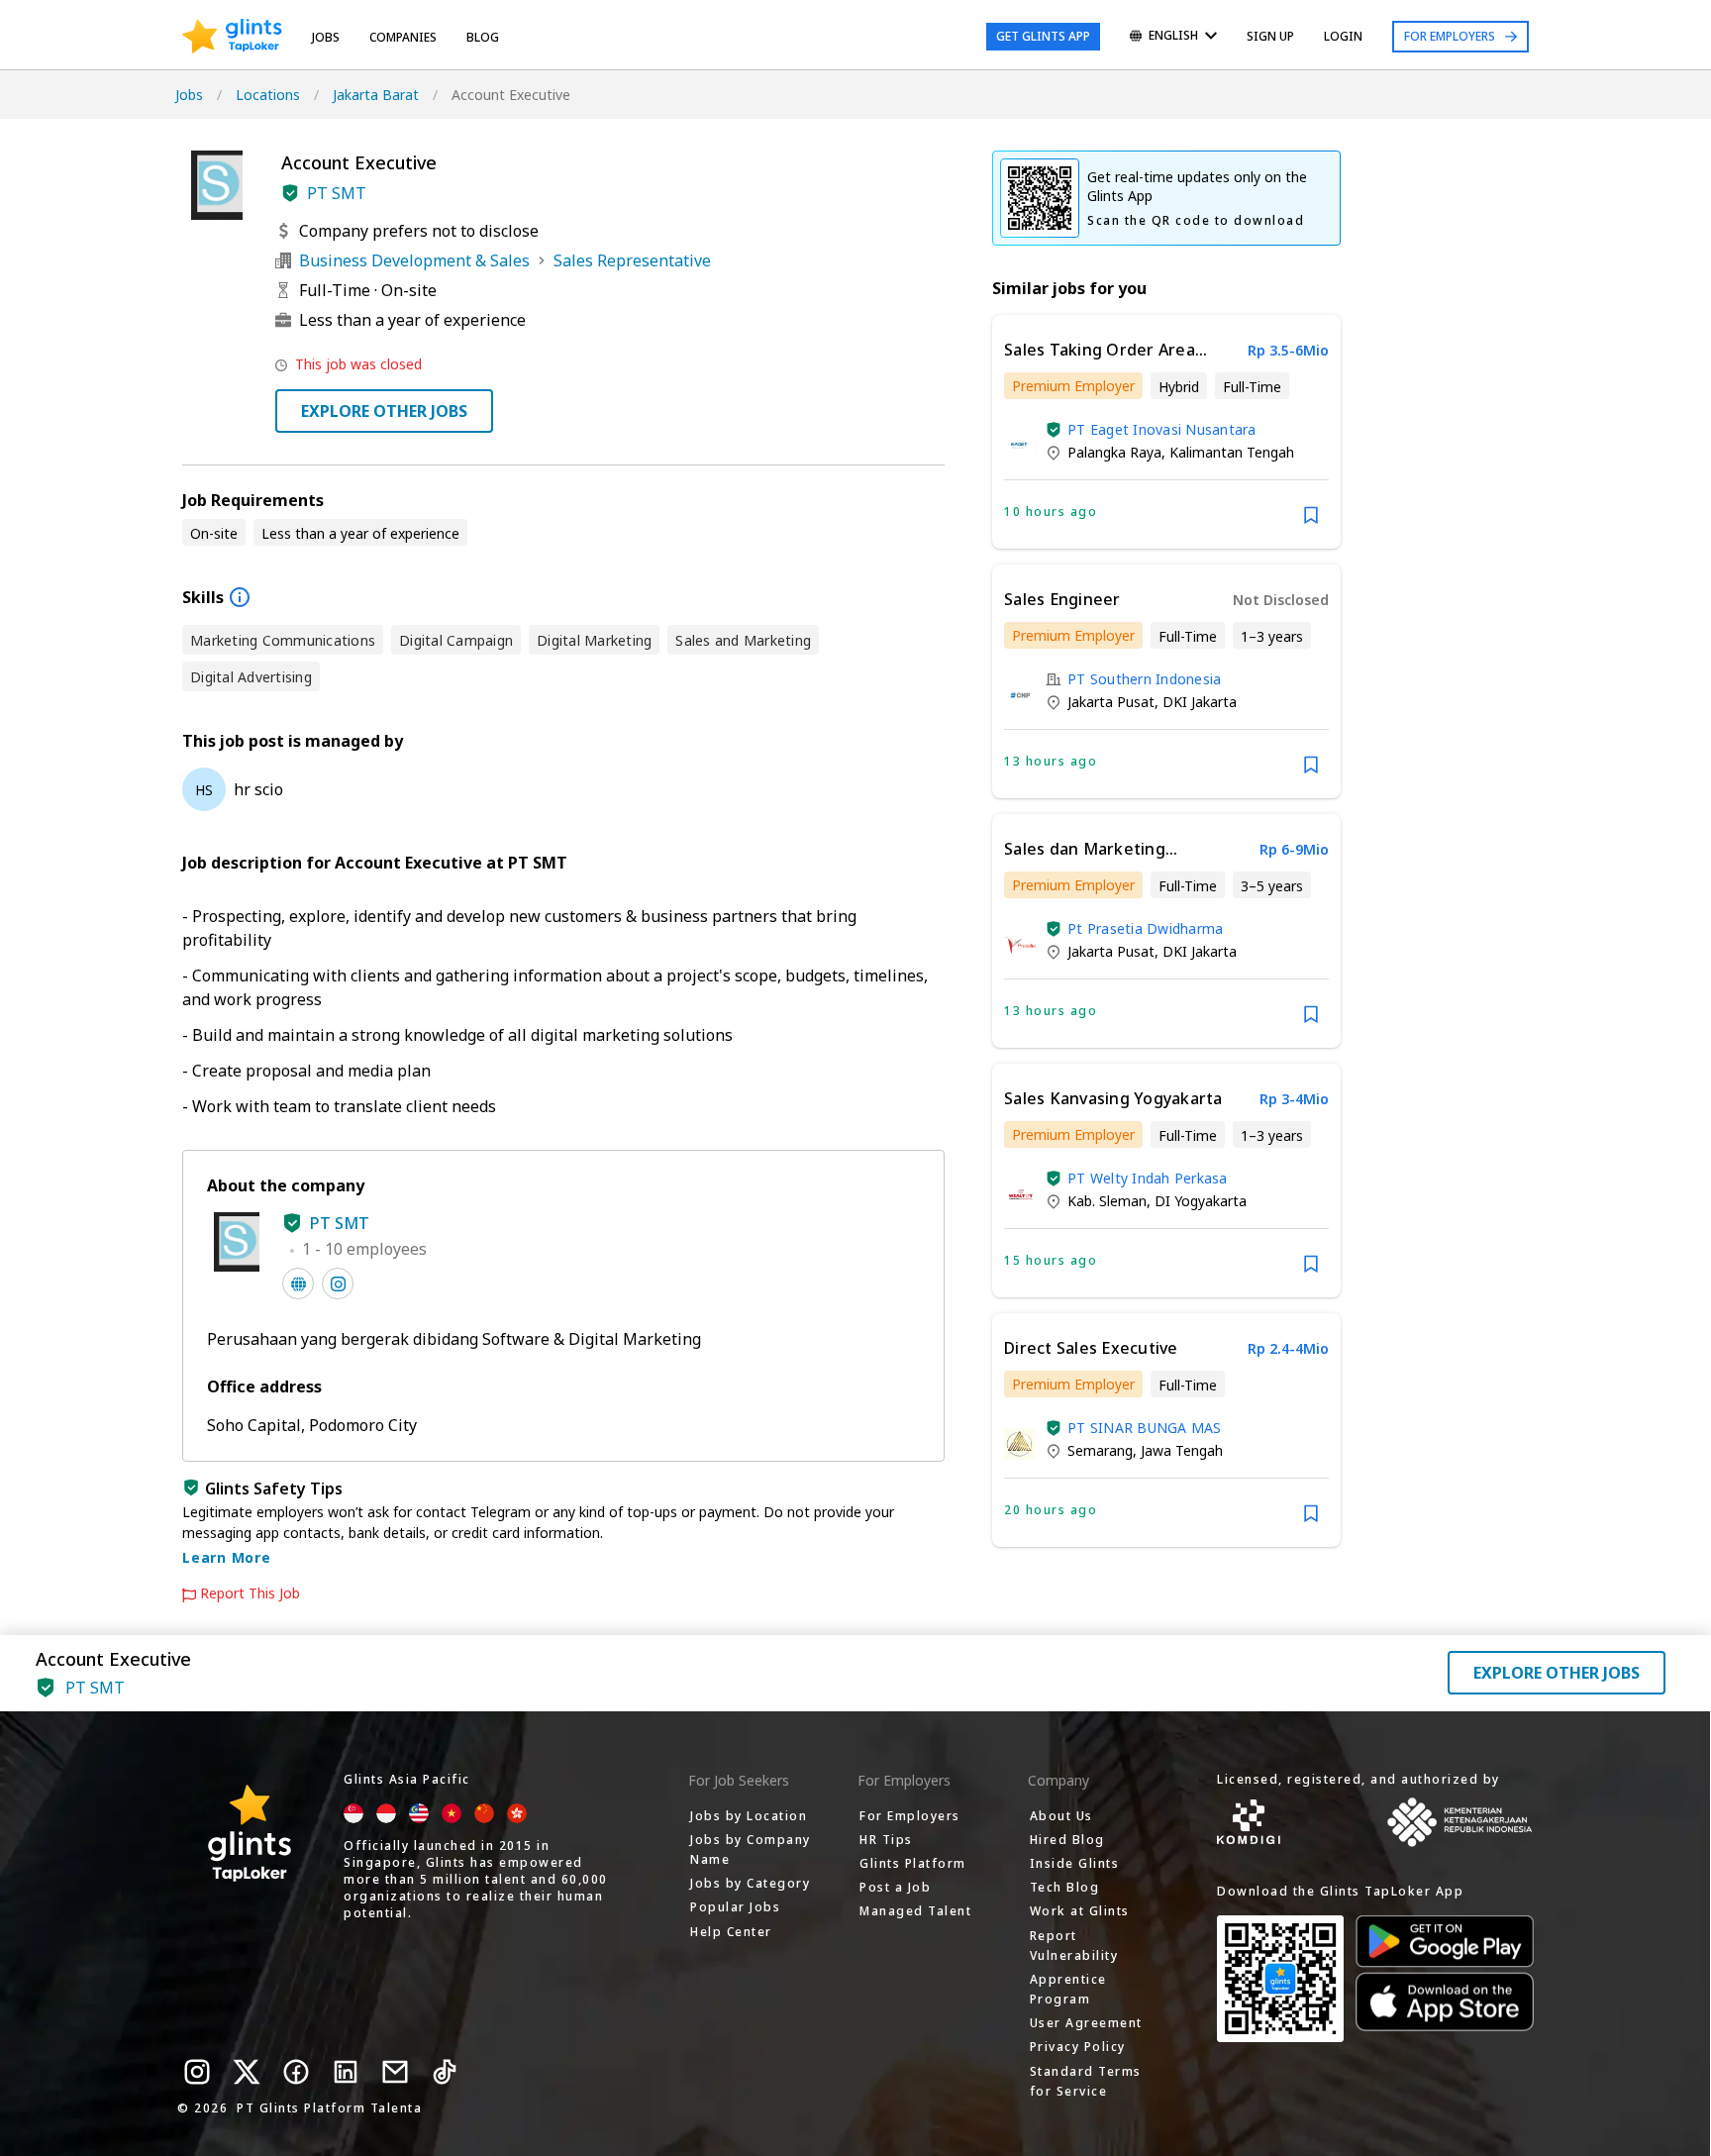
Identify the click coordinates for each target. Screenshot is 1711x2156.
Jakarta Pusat (1111, 702)
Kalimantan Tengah (1232, 452)
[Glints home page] (232, 37)
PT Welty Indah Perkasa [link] (1148, 1178)
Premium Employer (1073, 386)
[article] (1166, 432)
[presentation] (232, 37)
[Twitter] (247, 2072)
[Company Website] (298, 1283)
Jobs (326, 37)
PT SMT (337, 193)
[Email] (395, 2072)
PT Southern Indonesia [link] (1144, 679)
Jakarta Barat (376, 95)
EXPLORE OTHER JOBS (384, 411)
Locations (268, 95)
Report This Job (250, 1593)
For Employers (1450, 36)
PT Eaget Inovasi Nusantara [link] (1162, 429)
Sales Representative (632, 260)
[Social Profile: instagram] (338, 1283)
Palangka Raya (1114, 452)
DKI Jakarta (1200, 702)
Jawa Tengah (1182, 1450)
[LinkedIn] (346, 2072)
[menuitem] (1173, 37)
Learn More (227, 1557)
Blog (483, 37)
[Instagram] (197, 2072)
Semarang (1100, 1450)
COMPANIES (403, 37)
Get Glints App (1043, 36)
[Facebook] (296, 2072)
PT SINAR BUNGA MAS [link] (1145, 1428)
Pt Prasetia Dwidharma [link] (1145, 928)
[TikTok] (445, 2072)
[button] (290, 193)
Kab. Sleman (1107, 1201)
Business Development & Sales (414, 260)
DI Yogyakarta (1201, 1201)
